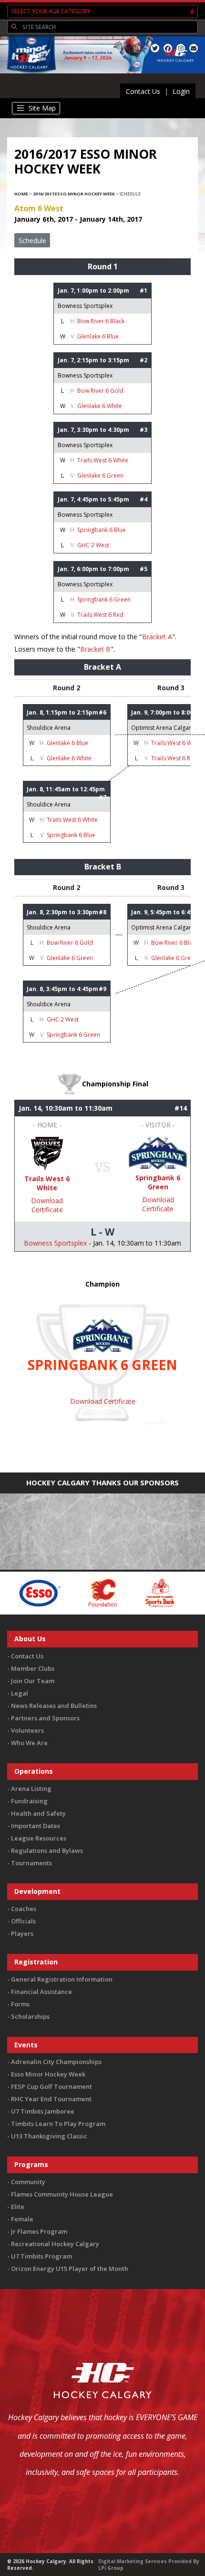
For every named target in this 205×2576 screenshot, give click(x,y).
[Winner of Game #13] (158, 1152)
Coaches (24, 1909)
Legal (20, 1693)
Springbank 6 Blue (102, 530)
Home (21, 194)
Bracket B (95, 649)
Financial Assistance (41, 1992)
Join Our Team (33, 1681)
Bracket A (157, 637)
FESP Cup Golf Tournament (51, 2086)
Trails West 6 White (103, 460)
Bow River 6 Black (101, 321)
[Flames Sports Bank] (125, 1592)
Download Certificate (47, 1205)
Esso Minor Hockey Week (48, 2074)
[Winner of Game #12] (47, 1153)
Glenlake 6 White (100, 406)
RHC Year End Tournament (51, 2099)
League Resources (39, 1838)
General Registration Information (62, 1979)
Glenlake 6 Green (100, 475)
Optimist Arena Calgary (163, 728)
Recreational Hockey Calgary (55, 2244)
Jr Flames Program (39, 2231)
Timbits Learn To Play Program (58, 2124)
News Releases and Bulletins (54, 1706)
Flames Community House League (62, 2194)
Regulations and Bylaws (47, 1850)
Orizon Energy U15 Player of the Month (70, 2269)
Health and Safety (38, 1813)
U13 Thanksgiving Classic (49, 2136)
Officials (23, 1921)
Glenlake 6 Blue (98, 336)
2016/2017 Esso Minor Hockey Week (74, 194)
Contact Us (143, 91)
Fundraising (29, 1801)
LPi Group (111, 2568)
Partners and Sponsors (45, 1718)
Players (22, 1933)
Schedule (32, 240)
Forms (20, 2004)
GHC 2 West (93, 545)
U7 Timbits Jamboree (43, 2111)
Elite (18, 2207)
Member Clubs (33, 1668)
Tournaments (31, 1863)
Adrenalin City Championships (56, 2062)
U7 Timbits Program (41, 2256)
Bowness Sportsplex (85, 306)
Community (28, 2182)
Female (22, 2219)
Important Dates (36, 1826)
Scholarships (30, 2016)
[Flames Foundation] (67, 1592)
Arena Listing (31, 1789)
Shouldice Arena (49, 728)
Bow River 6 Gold (100, 391)
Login (181, 91)
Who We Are (29, 1743)
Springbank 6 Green (104, 599)
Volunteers (27, 1730)
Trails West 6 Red (100, 615)
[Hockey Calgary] (29, 75)
